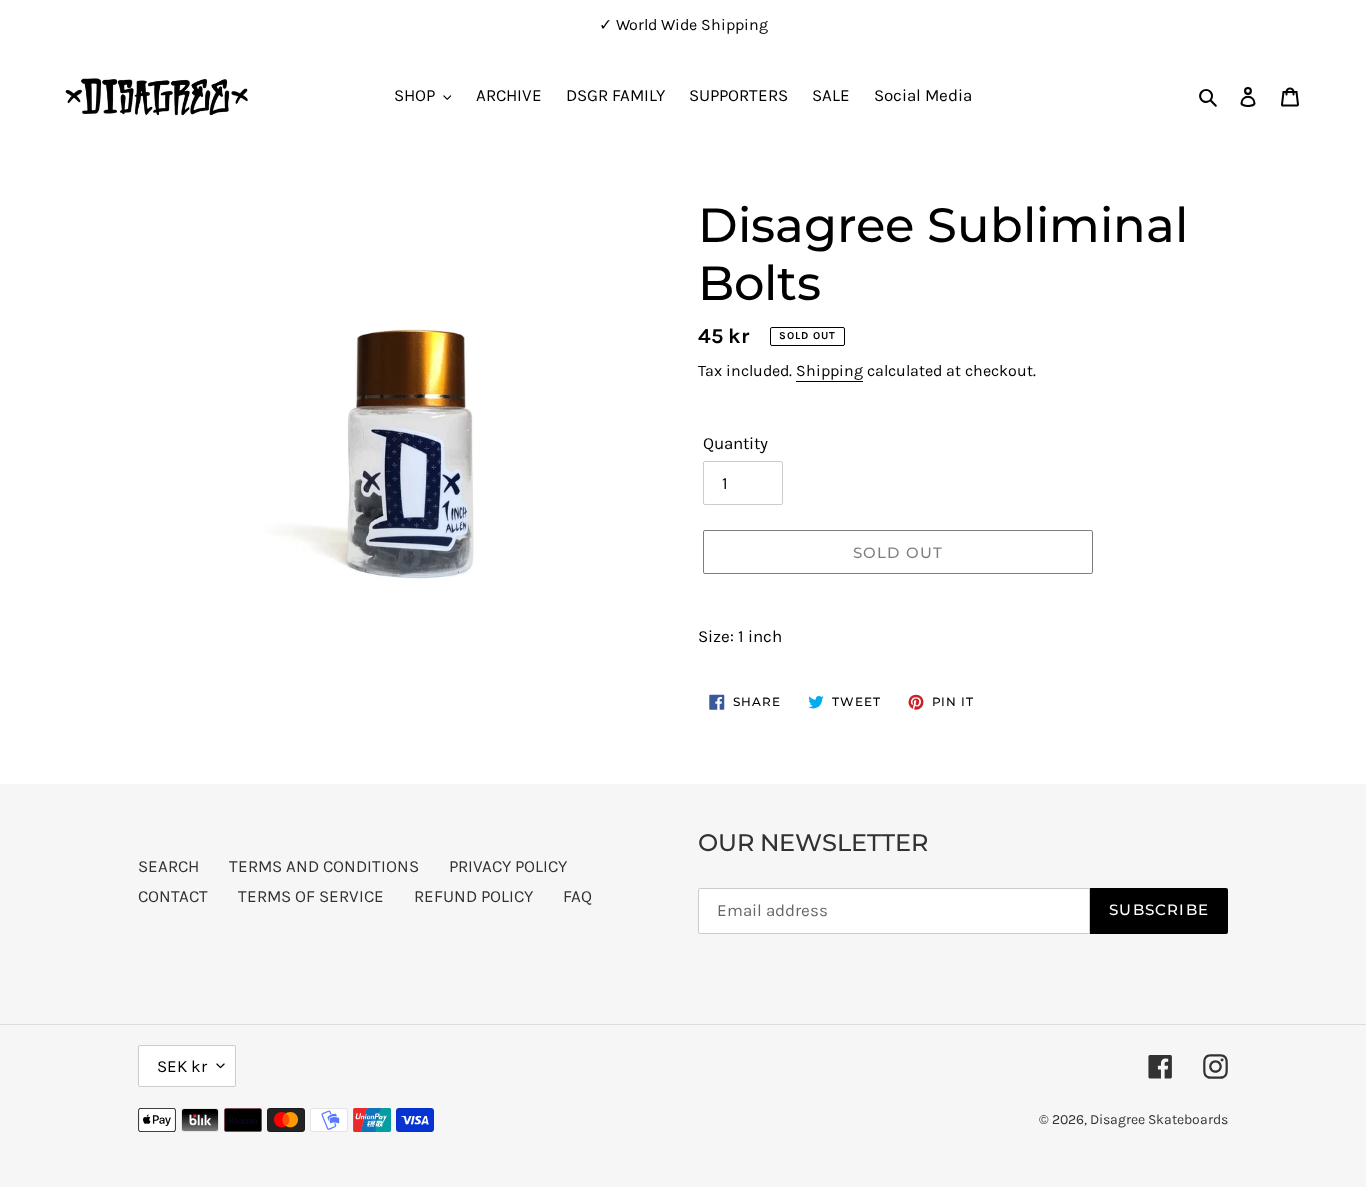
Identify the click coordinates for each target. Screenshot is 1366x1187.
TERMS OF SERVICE (311, 896)
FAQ (577, 896)
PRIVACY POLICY (508, 866)
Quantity (735, 443)
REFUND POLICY (473, 896)
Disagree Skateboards (1159, 1119)
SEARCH (168, 866)
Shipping (829, 370)
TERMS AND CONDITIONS (324, 866)
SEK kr (182, 1066)
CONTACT (173, 896)
